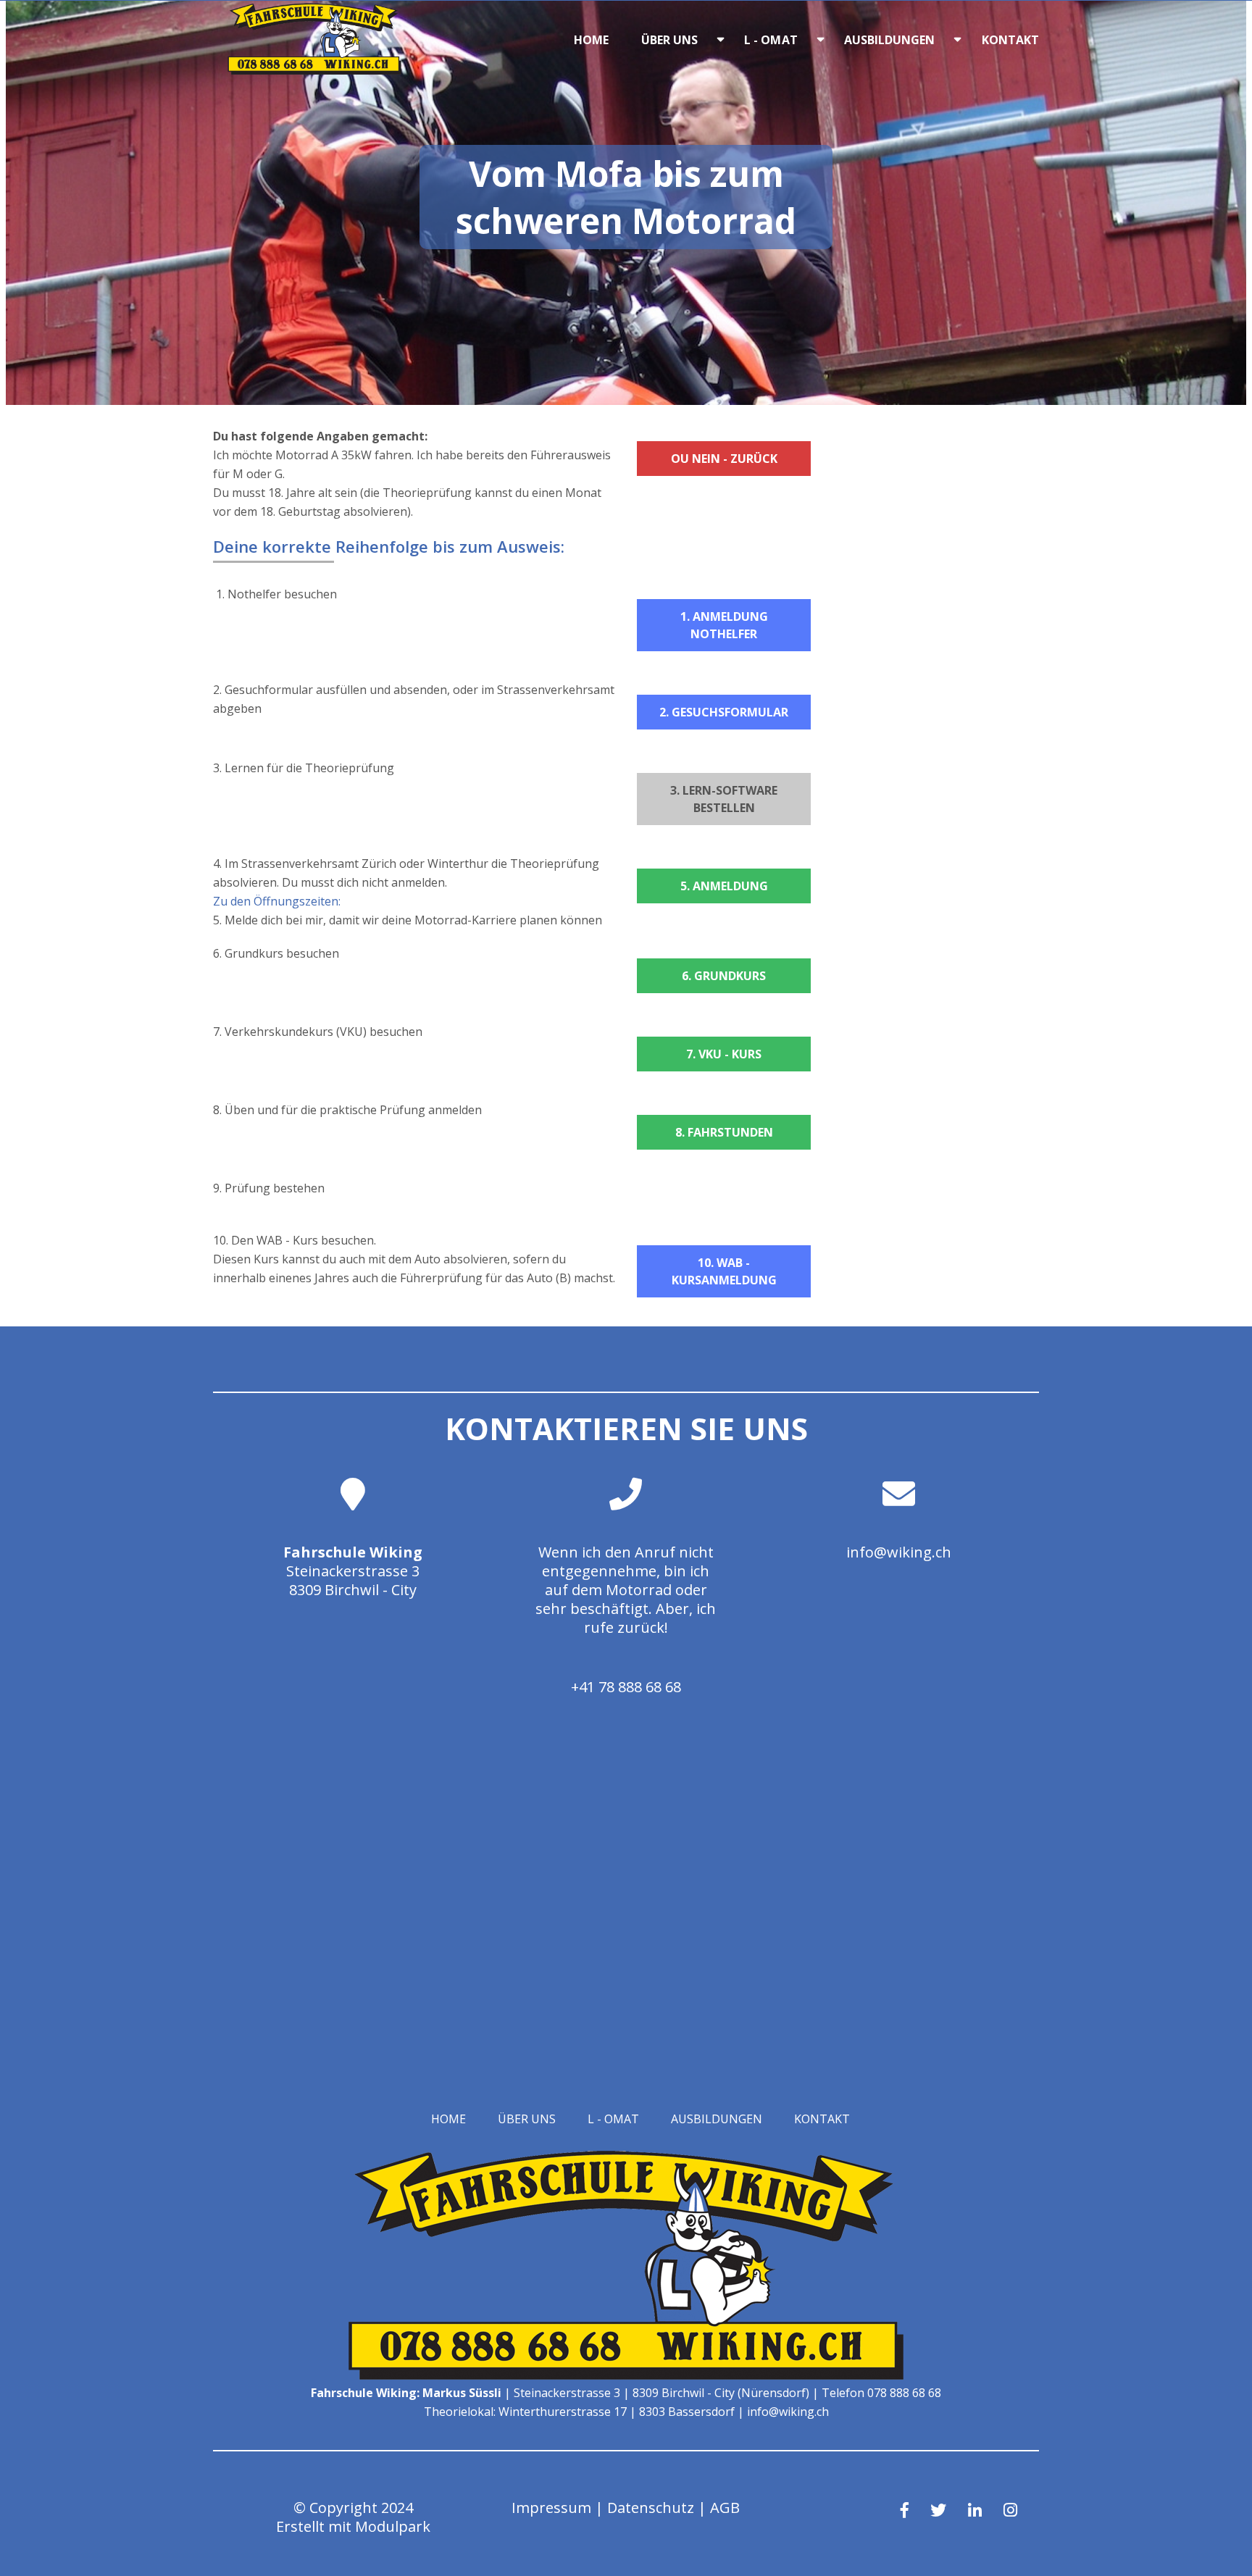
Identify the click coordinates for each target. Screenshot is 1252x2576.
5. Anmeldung (724, 886)
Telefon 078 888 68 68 (881, 2393)
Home (591, 40)
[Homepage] (314, 70)
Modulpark (393, 2526)
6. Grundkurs (724, 976)
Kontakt (1011, 40)
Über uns (670, 40)
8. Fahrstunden (724, 1132)
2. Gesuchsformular (724, 712)
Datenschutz (651, 2508)
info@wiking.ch (899, 1552)
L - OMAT (771, 40)
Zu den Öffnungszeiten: (277, 901)
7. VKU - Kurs (724, 1054)
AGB (725, 2508)
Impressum (551, 2508)
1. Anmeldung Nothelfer (724, 625)
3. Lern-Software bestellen (724, 799)
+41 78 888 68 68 (626, 1687)
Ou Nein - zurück (724, 459)
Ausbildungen (890, 40)
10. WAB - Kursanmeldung (724, 1271)
